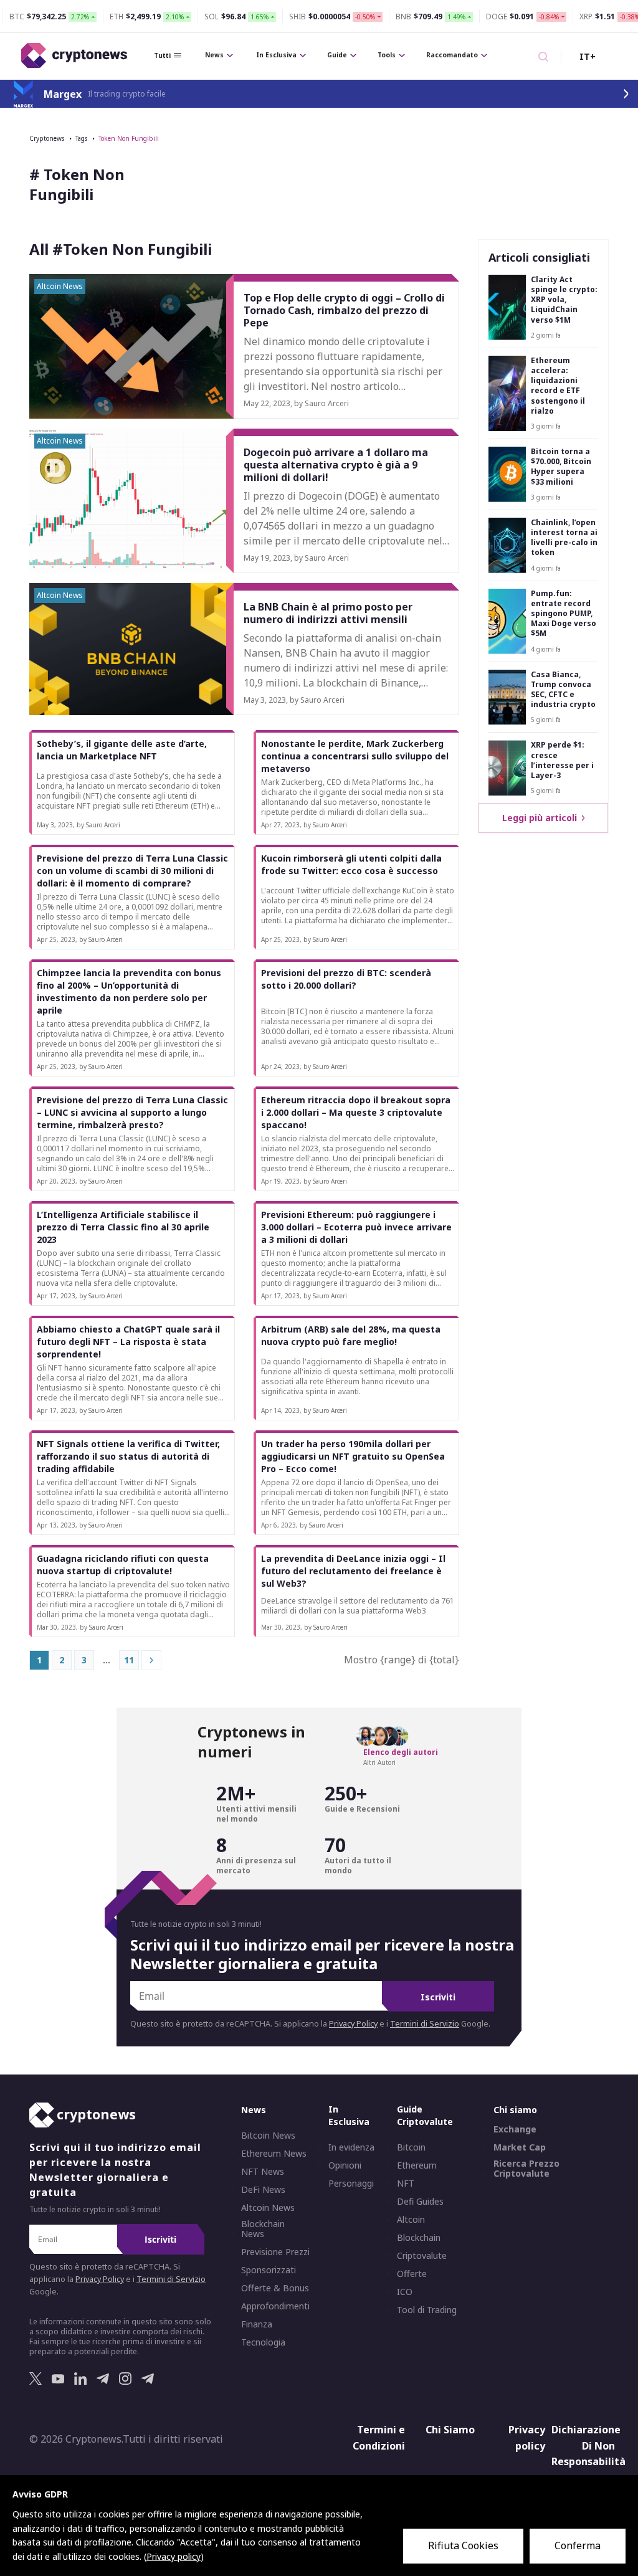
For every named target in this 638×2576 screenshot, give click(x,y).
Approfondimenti (275, 2306)
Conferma (578, 2545)
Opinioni (345, 2165)
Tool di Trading (427, 2310)
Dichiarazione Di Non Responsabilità (585, 2445)
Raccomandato (452, 55)
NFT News (263, 2172)
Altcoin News (268, 2208)
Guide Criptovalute (425, 2115)
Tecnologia (263, 2342)
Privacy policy (527, 2438)
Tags (81, 138)
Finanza (257, 2324)
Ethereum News (274, 2154)
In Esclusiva (276, 55)
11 (129, 1660)
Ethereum (417, 2165)
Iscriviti (438, 1997)
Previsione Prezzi (275, 2252)
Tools (387, 55)
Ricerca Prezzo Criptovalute (526, 2169)
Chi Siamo (450, 2430)
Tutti (162, 55)
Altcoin (411, 2220)
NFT (406, 2184)
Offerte (412, 2274)
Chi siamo (515, 2110)
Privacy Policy (353, 2024)
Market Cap (520, 2147)
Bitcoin (411, 2147)
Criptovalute (422, 2256)
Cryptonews (47, 138)
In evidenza (351, 2147)
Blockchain (419, 2238)
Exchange (515, 2129)
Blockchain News (263, 2229)
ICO (405, 2292)
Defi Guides (420, 2202)
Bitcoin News (268, 2136)
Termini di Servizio (425, 2024)
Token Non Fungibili (129, 138)
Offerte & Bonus (275, 2288)
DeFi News (263, 2190)
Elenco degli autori (401, 1752)
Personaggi (351, 2184)
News (214, 55)
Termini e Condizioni (379, 2438)
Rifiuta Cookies (463, 2545)
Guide (337, 55)
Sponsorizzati (269, 2270)
